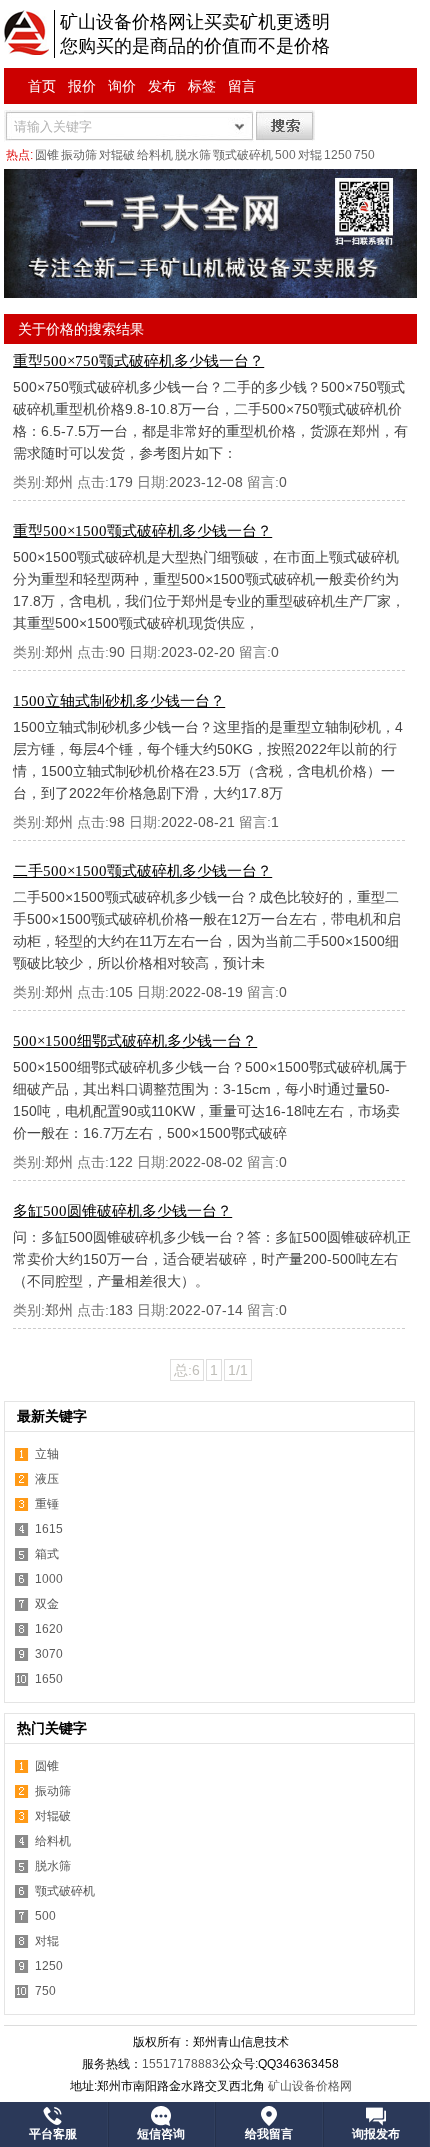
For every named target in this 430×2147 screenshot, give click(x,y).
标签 (202, 86)
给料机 (155, 155)
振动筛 (79, 155)
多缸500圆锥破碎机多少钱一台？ (122, 1211)
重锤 (47, 1504)
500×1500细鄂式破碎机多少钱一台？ (135, 1041)
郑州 (59, 482)
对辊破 (117, 155)
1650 (49, 1679)
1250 (338, 155)
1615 (49, 1529)
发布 (162, 86)
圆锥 (47, 155)
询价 (122, 86)
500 (285, 155)
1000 (49, 1579)
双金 (47, 1604)
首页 (42, 86)
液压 (47, 1479)
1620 (49, 1629)
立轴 (47, 1454)
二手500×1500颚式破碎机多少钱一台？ (142, 871)
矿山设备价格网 (310, 2086)
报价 (82, 86)
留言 (242, 86)
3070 (49, 1654)
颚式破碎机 (243, 155)
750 (364, 155)
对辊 (310, 155)
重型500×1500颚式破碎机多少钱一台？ (142, 531)
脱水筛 (193, 155)
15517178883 (180, 2064)
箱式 (47, 1554)
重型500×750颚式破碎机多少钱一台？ (138, 361)
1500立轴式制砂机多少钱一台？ (119, 701)
